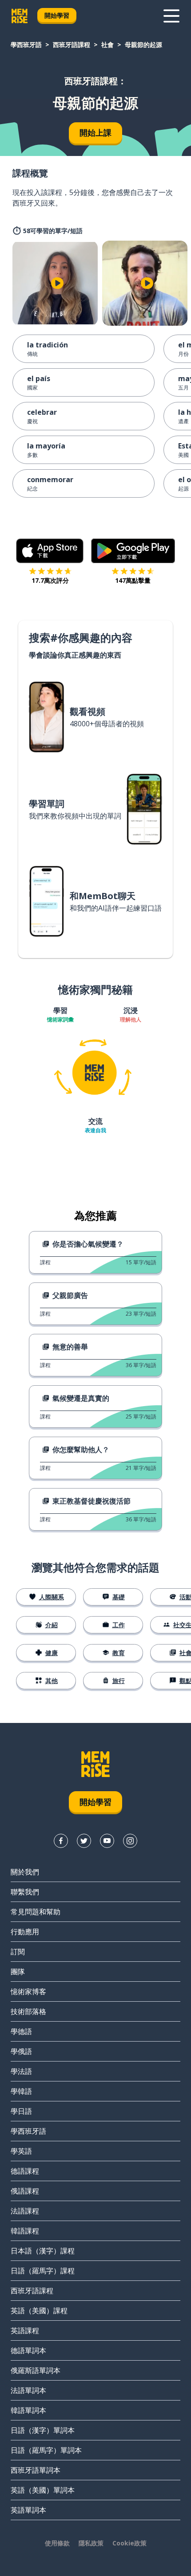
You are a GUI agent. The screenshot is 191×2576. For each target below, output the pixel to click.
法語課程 (25, 2211)
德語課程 (25, 2171)
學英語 (21, 2151)
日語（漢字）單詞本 (43, 2430)
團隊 (18, 1972)
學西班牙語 (26, 45)
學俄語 (21, 2051)
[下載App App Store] (50, 551)
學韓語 (21, 2091)
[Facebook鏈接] (61, 1841)
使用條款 (57, 2543)
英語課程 (25, 2330)
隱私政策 (91, 2543)
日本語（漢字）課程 (43, 2251)
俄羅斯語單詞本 (36, 2370)
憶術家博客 (28, 1991)
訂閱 (18, 1952)
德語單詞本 (28, 2350)
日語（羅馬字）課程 (43, 2271)
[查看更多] (171, 16)
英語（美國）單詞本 (43, 2490)
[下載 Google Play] (133, 551)
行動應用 (25, 1932)
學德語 (21, 2031)
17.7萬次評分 (50, 580)
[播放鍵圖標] (57, 283)
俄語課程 (25, 2191)
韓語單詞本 (28, 2410)
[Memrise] (20, 16)
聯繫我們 (25, 1892)
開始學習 (57, 15)
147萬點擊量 (133, 580)
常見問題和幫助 (36, 1912)
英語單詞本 (28, 2510)
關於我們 (25, 1872)
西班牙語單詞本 (36, 2470)
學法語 (21, 2071)
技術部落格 (28, 2011)
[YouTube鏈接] (107, 1841)
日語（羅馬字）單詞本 (46, 2450)
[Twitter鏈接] (84, 1841)
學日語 (21, 2111)
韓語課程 (25, 2231)
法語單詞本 (28, 2390)
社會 (107, 45)
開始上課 (95, 133)
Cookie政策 (129, 2543)
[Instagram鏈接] (130, 1841)
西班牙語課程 (72, 45)
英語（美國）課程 (39, 2311)
